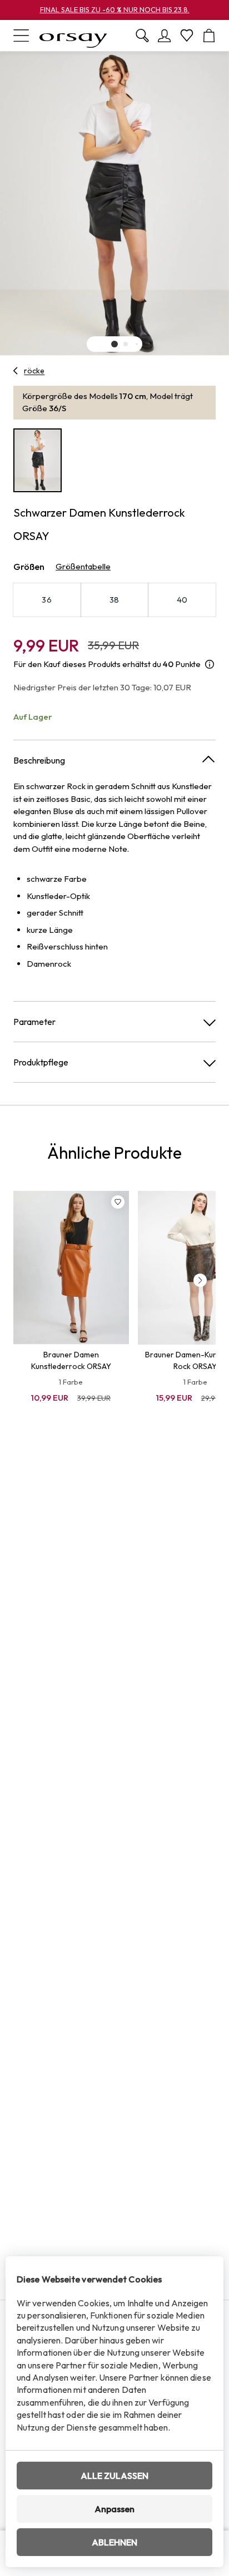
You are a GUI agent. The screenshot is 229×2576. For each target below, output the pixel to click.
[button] (114, 344)
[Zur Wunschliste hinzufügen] (118, 1202)
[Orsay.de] (73, 36)
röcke (34, 371)
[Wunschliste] (187, 36)
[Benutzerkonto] (165, 36)
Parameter (34, 1022)
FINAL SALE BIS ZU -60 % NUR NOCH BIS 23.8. (115, 9)
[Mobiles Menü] (21, 36)
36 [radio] (47, 600)
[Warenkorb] (209, 36)
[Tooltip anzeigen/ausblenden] (210, 665)
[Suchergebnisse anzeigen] (142, 36)
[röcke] (16, 371)
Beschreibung (39, 760)
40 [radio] (182, 600)
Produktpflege (41, 1062)
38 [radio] (114, 600)
